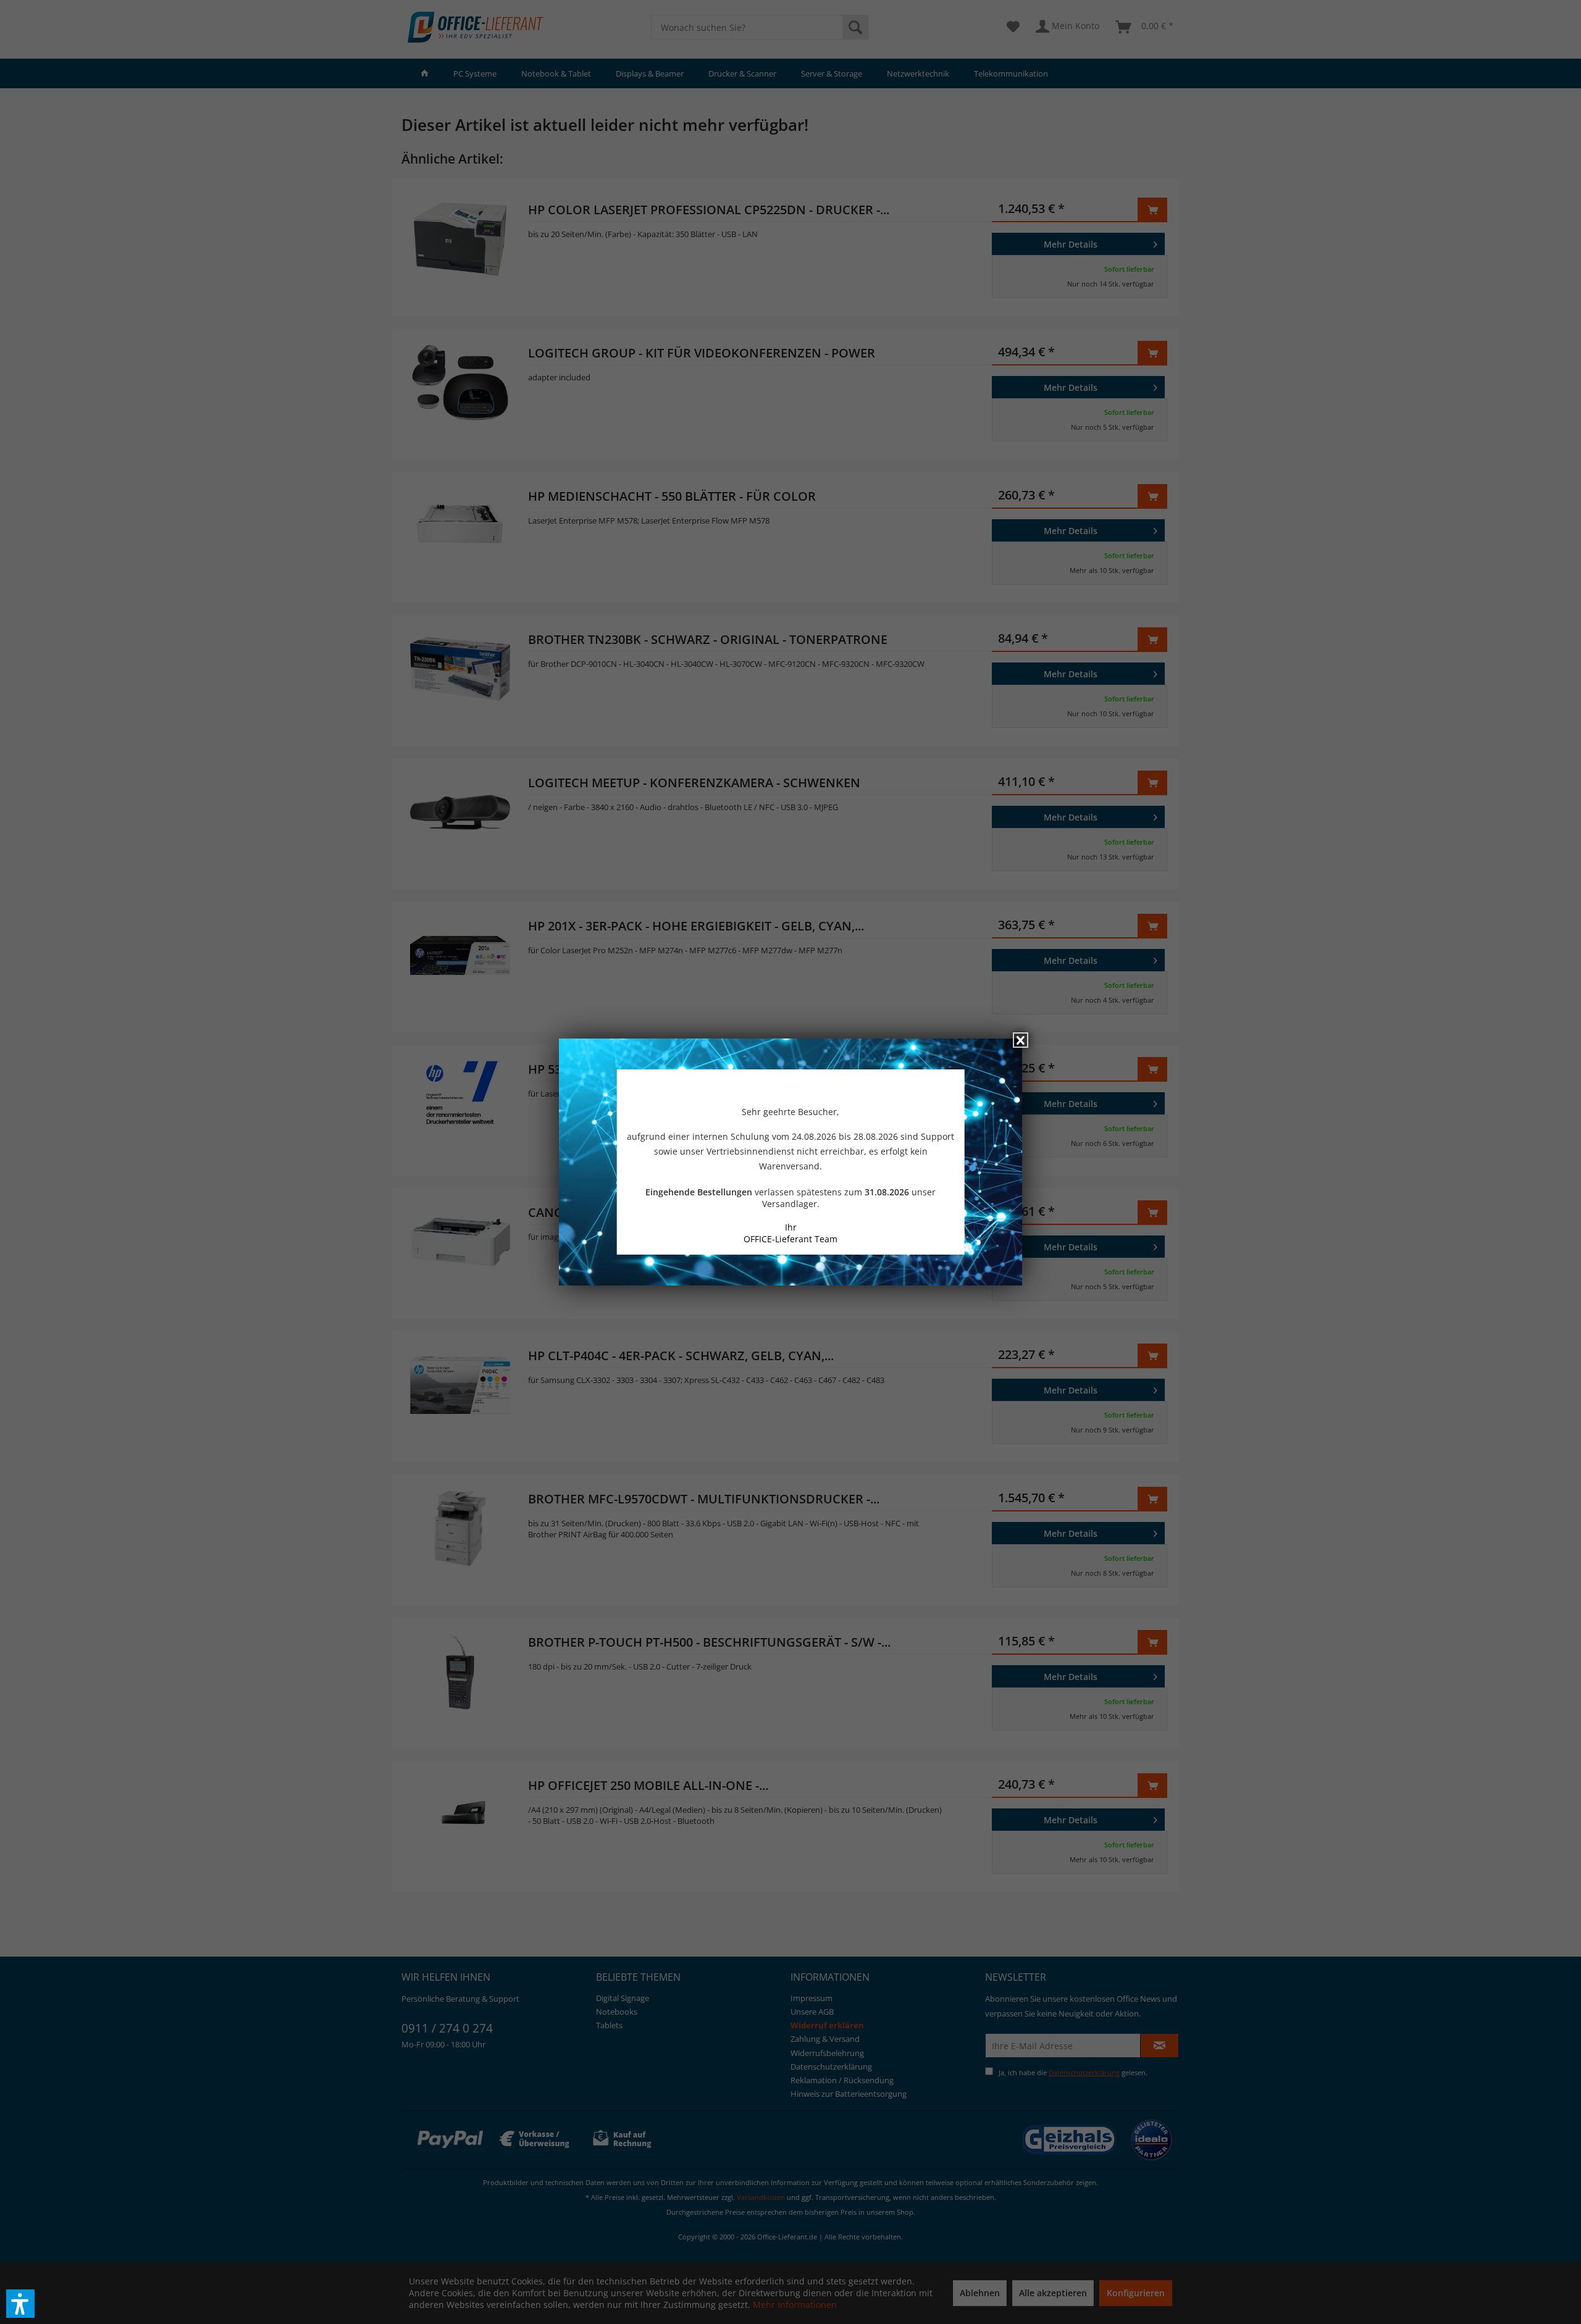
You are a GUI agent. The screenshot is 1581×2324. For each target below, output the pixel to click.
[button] (20, 2304)
